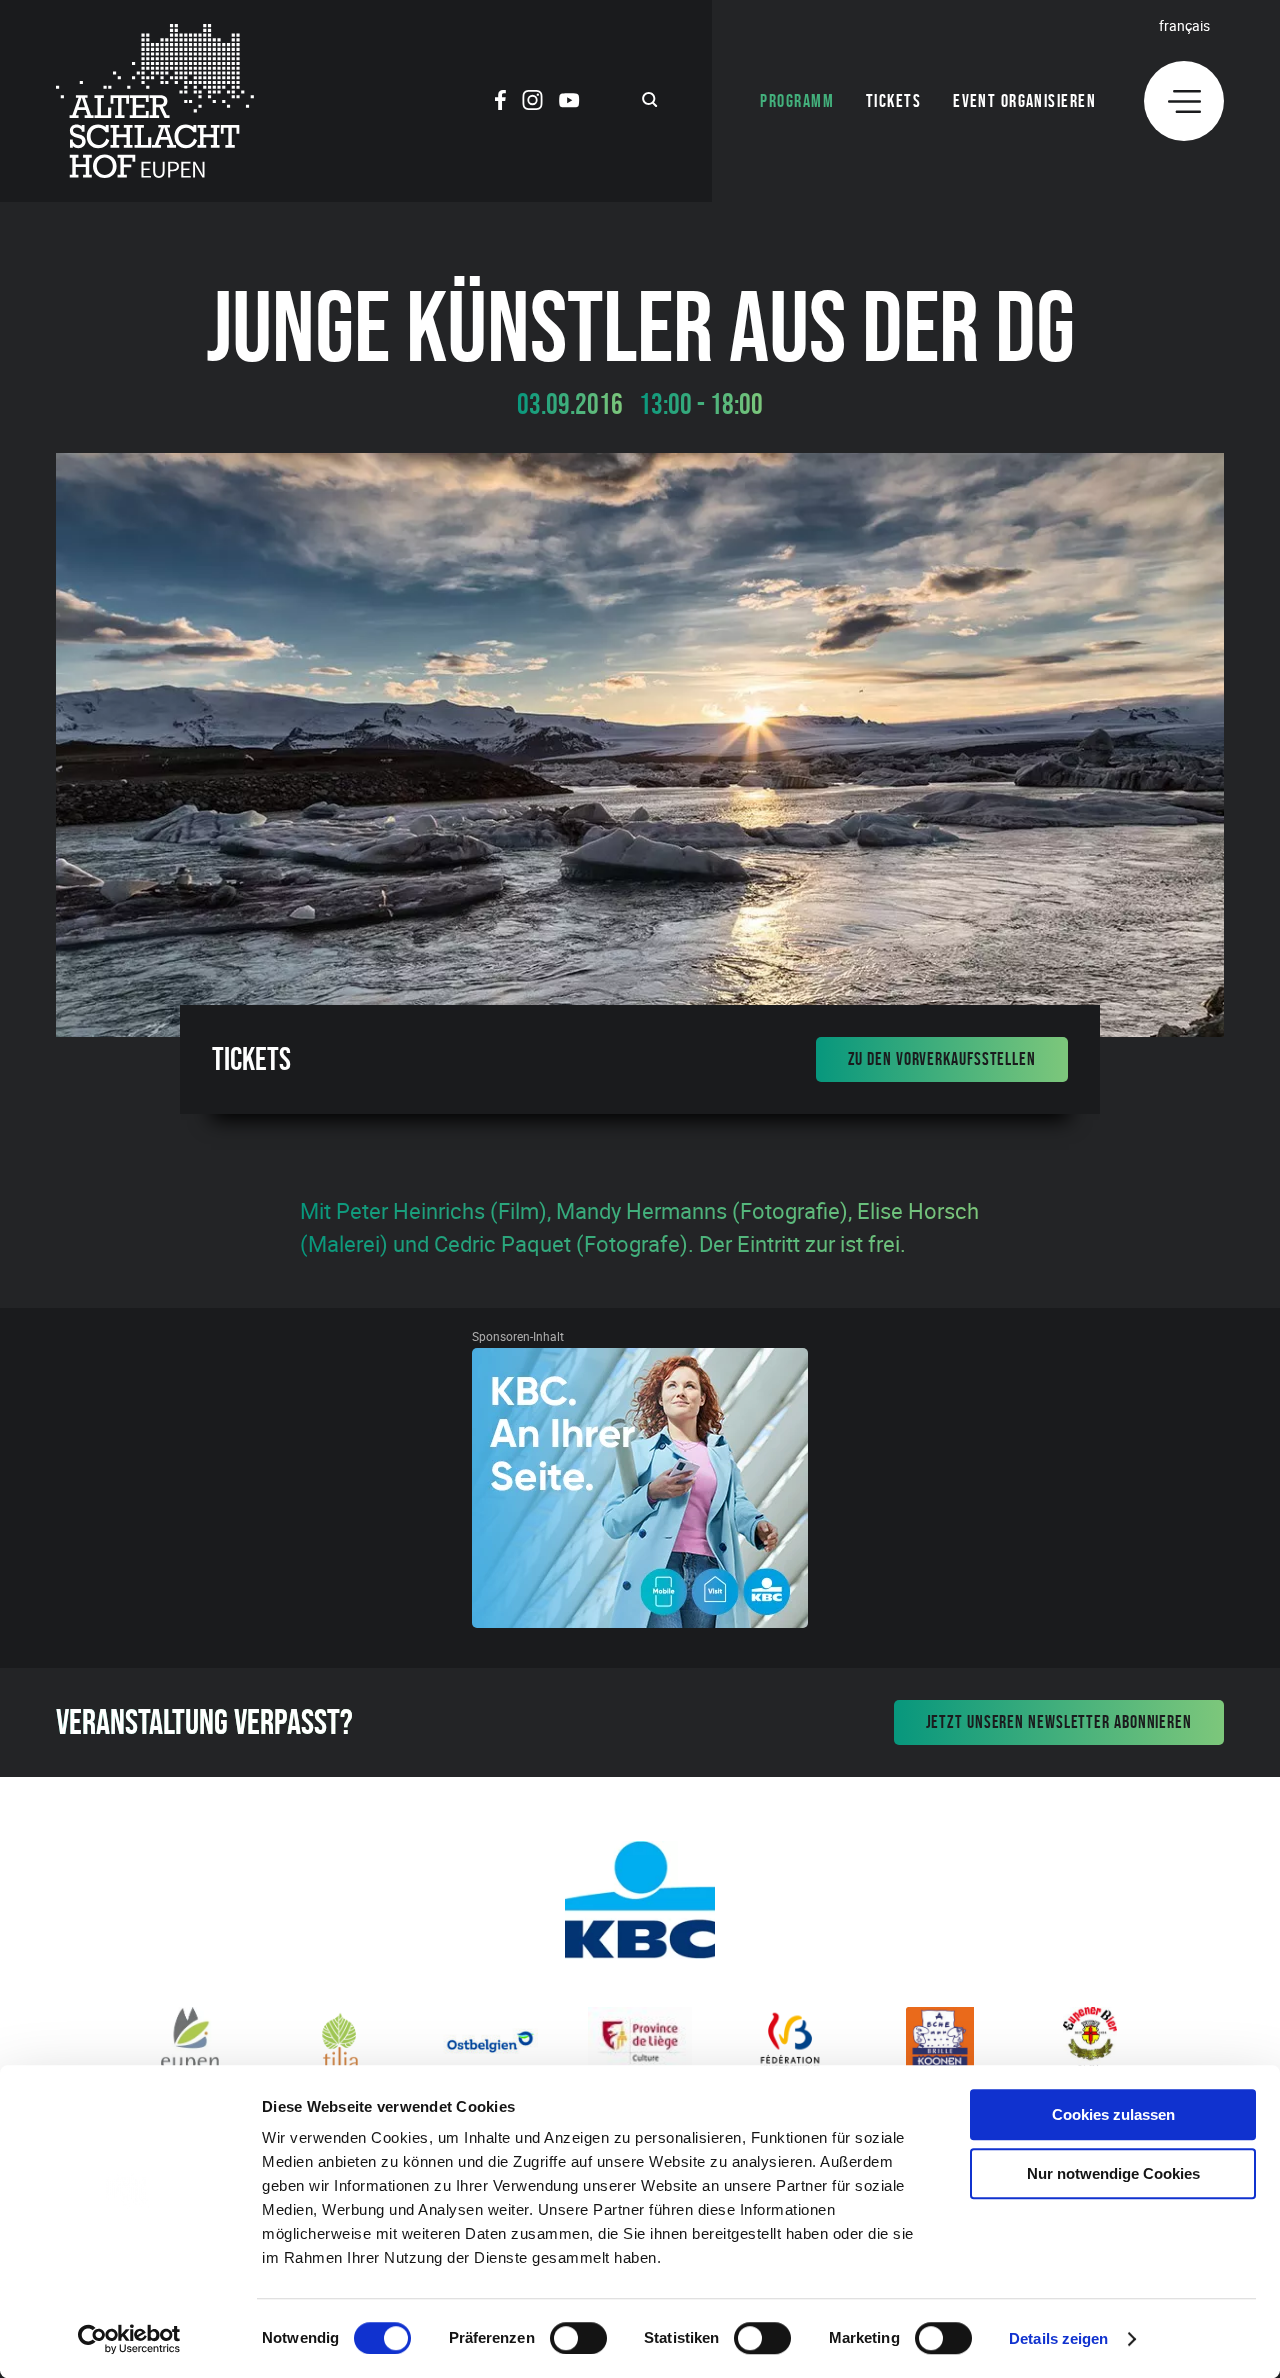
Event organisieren (1024, 101)
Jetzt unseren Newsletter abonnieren (1059, 1722)
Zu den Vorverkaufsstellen (942, 1059)
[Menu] (1184, 101)
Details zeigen (1058, 2338)
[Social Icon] (500, 103)
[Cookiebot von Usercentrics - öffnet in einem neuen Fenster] (129, 2339)
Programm (797, 101)
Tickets (893, 101)
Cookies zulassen (1113, 2114)
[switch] (578, 2338)
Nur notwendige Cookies (1113, 2173)
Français (1184, 25)
